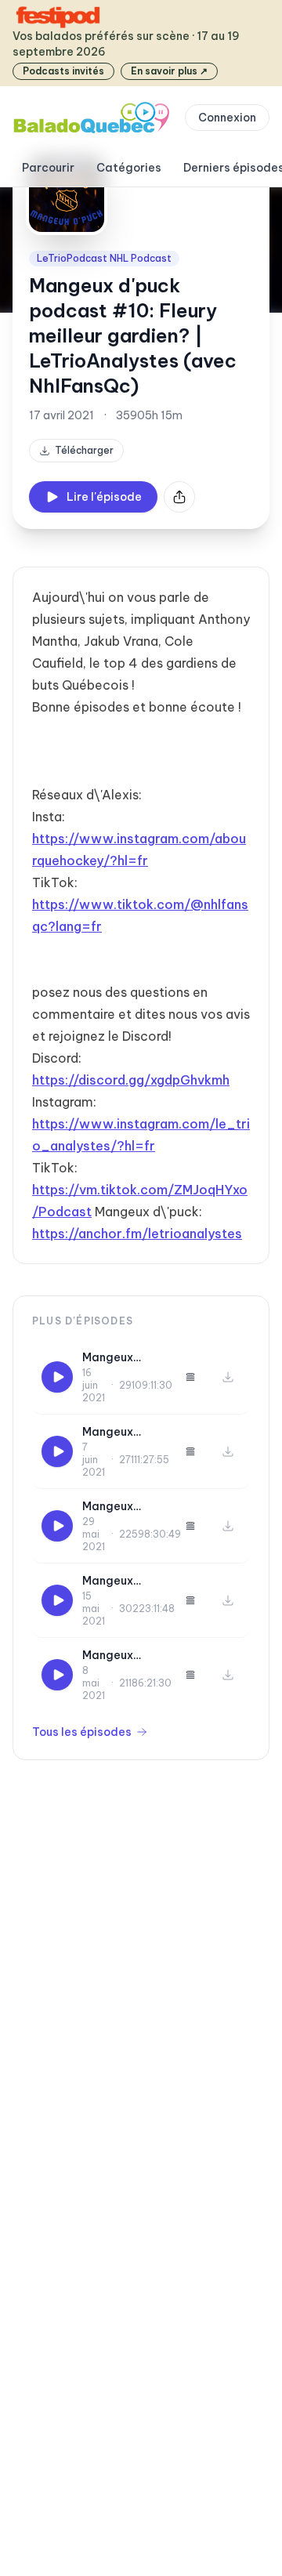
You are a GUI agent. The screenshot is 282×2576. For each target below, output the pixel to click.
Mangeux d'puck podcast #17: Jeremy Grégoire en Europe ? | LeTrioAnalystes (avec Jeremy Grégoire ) (124, 1358)
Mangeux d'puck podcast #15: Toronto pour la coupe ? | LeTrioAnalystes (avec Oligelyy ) (124, 1507)
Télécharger (84, 450)
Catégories (129, 168)
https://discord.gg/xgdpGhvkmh (131, 1080)
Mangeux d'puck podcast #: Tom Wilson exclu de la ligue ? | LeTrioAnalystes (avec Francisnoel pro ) (124, 1656)
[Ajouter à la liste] (190, 1377)
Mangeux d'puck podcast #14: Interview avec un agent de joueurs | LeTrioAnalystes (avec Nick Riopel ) (124, 1581)
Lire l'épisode (104, 497)
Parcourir (48, 168)
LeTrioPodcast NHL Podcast (104, 258)
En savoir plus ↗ (169, 71)
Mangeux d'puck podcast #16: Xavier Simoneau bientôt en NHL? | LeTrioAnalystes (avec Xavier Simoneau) (124, 1432)
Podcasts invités (63, 71)
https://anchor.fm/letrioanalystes (137, 1234)
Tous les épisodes (82, 1732)
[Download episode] (228, 1377)
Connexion (227, 118)
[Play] (57, 1377)
